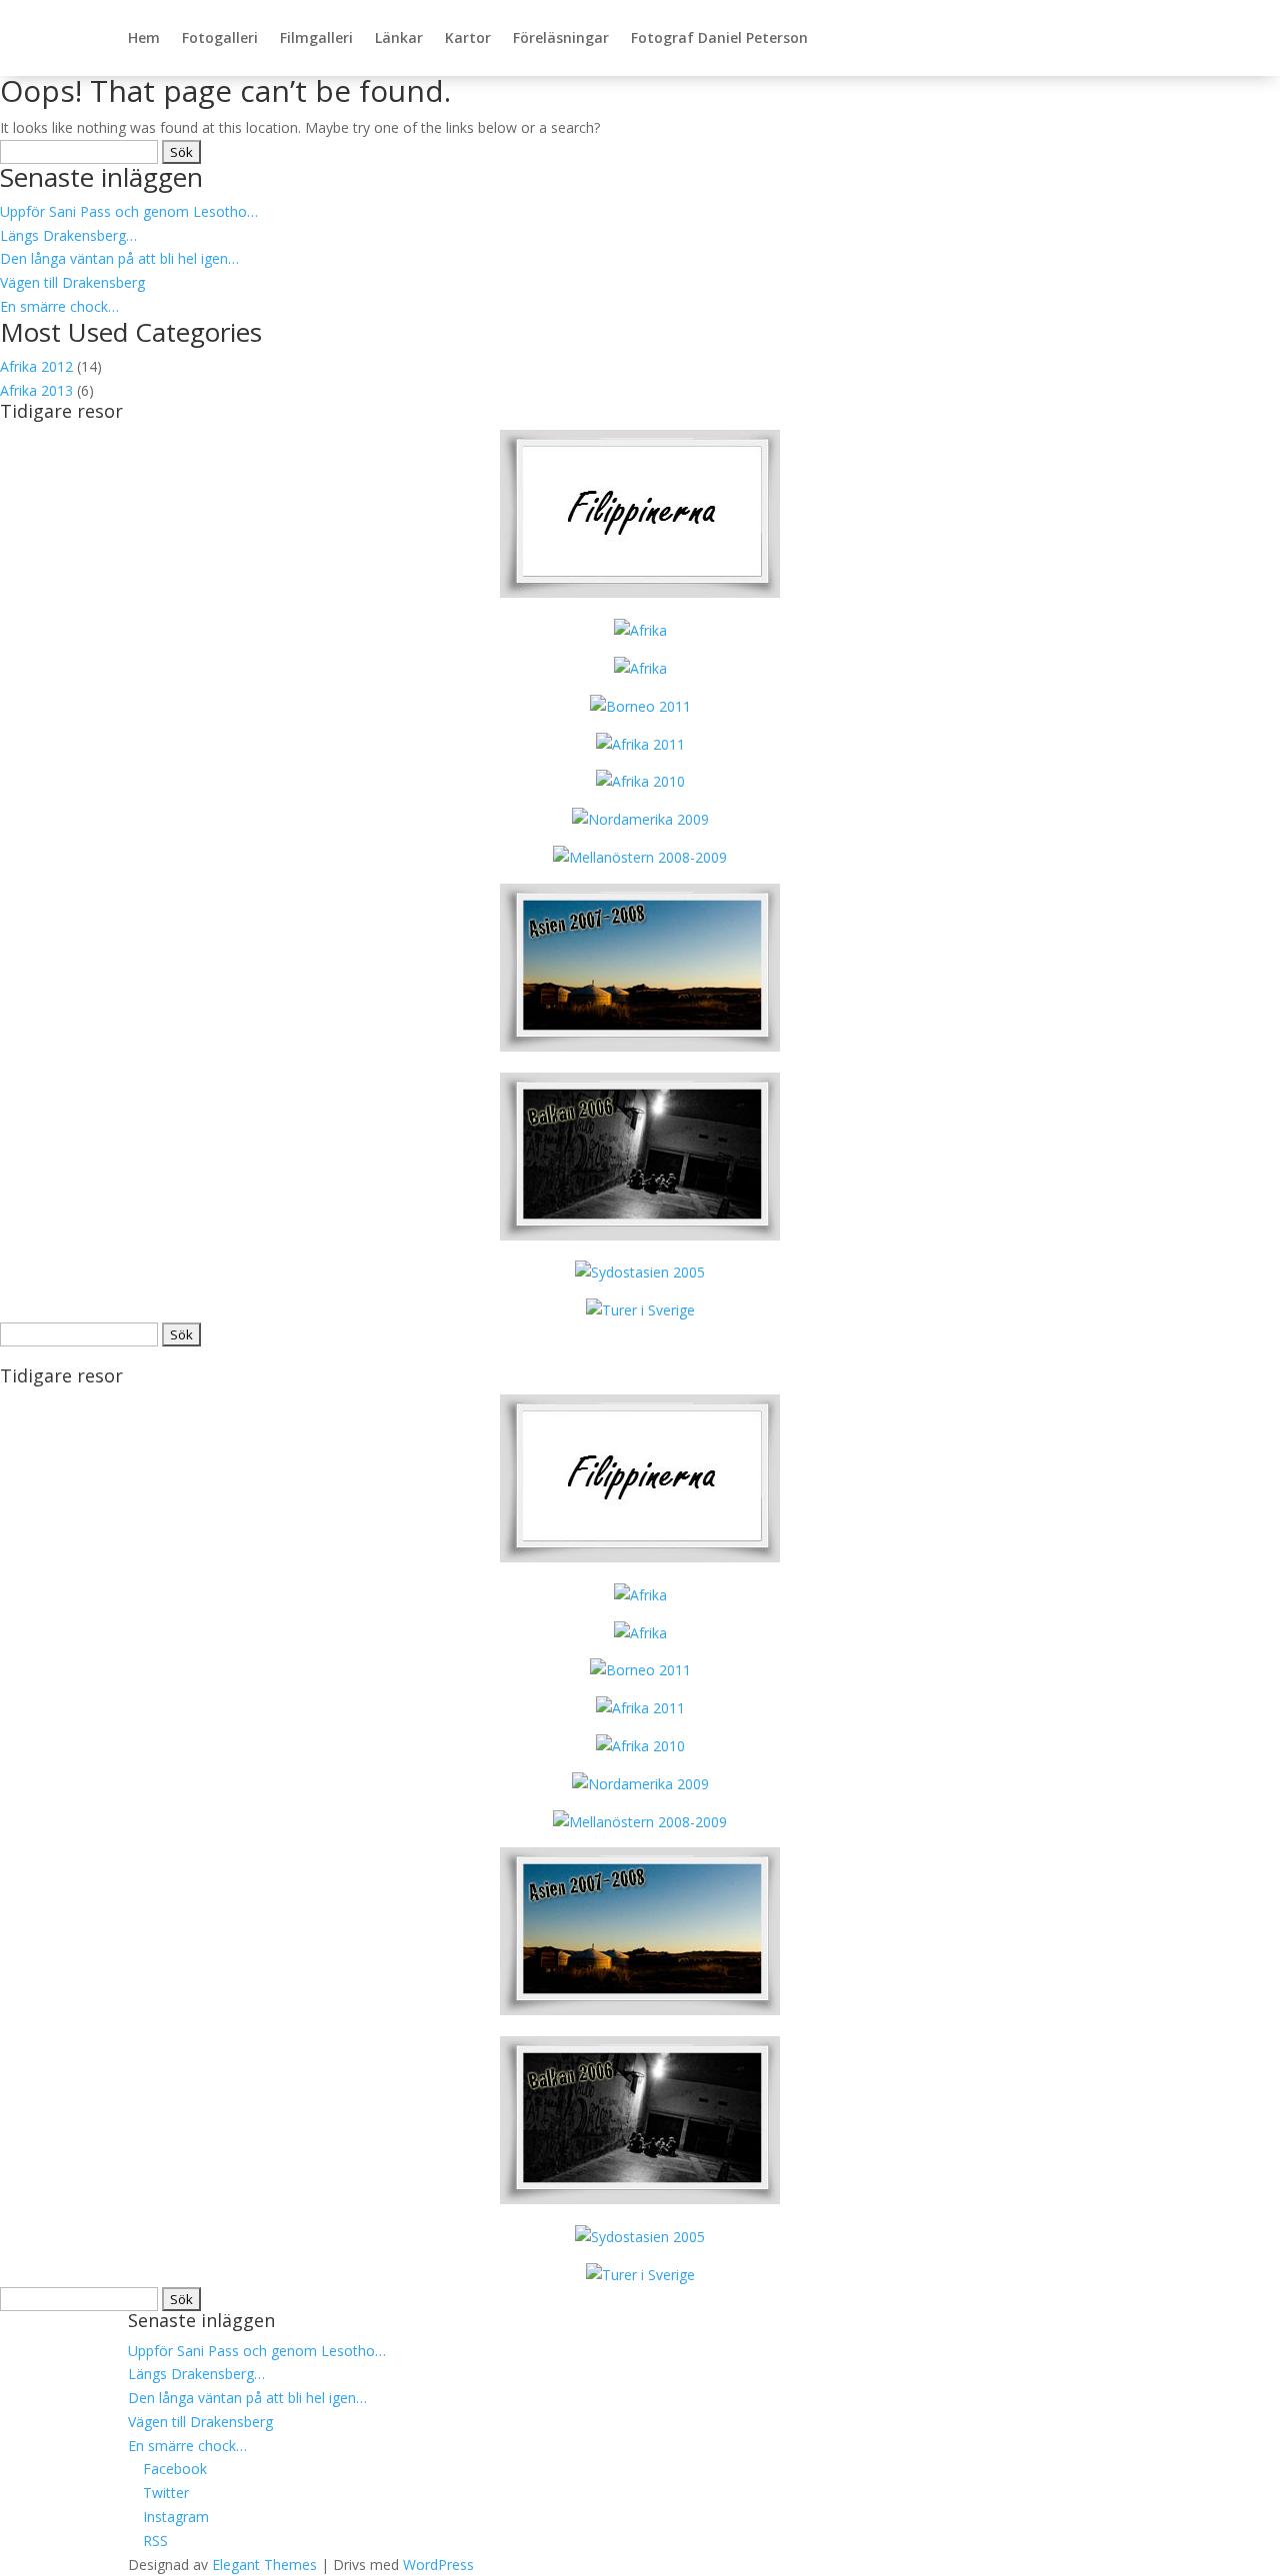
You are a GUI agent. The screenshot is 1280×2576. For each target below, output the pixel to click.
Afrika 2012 (36, 366)
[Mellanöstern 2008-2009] (640, 857)
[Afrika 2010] (640, 781)
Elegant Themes (264, 2565)
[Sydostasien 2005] (640, 1272)
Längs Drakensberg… (68, 235)
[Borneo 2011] (640, 706)
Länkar (399, 37)
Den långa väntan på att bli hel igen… (119, 258)
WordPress (438, 2565)
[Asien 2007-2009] (640, 1046)
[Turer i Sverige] (640, 1310)
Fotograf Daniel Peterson (719, 37)
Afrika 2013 (36, 390)
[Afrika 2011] (640, 744)
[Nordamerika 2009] (640, 819)
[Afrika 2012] (640, 668)
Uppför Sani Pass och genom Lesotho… (129, 211)
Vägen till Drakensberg (72, 282)
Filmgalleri (316, 37)
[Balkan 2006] (640, 1235)
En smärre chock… (59, 306)
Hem (144, 37)
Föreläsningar (561, 37)
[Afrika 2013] (640, 592)
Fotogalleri (220, 37)
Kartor (468, 37)
